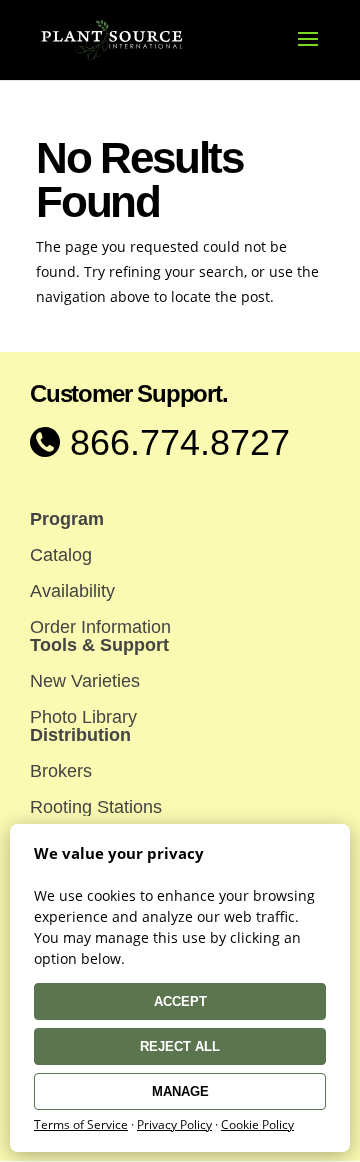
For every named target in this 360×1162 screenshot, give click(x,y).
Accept (180, 1001)
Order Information (100, 627)
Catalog (61, 555)
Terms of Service (81, 1124)
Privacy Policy (174, 1124)
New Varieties (85, 681)
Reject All (180, 1046)
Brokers (61, 771)
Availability (72, 591)
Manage (180, 1091)
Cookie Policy (257, 1124)
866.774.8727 (175, 442)
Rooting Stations (96, 807)
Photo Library (83, 717)
